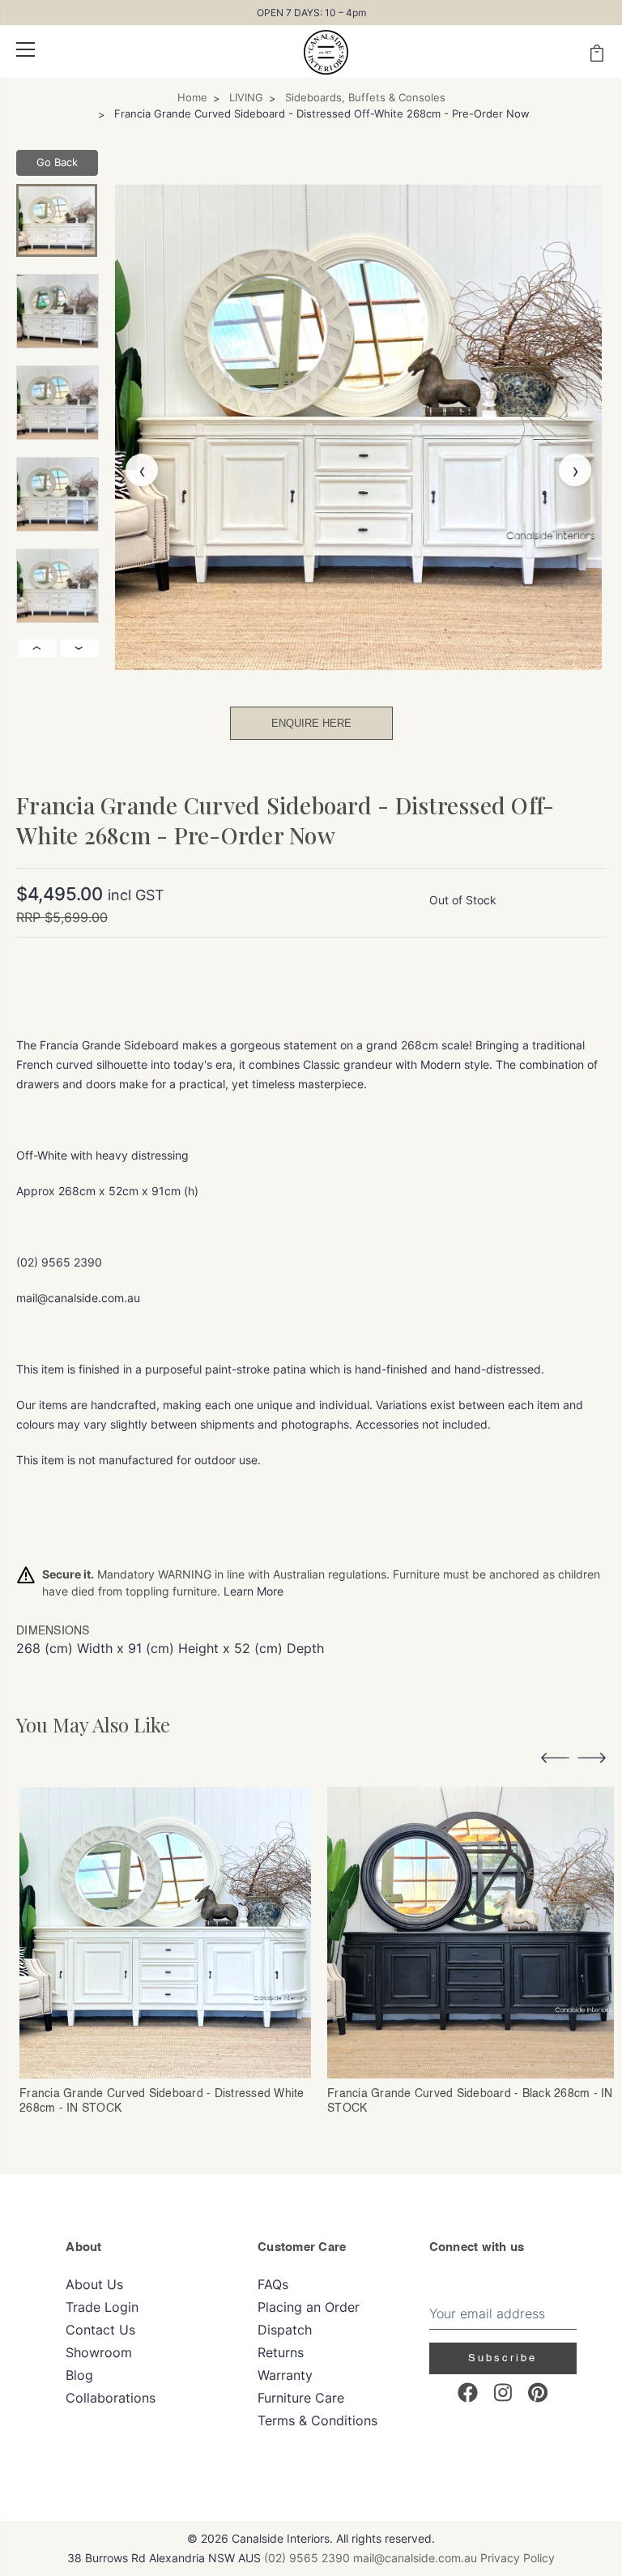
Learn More (253, 1591)
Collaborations (111, 2398)
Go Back (57, 162)
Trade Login (102, 2307)
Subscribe (503, 2358)
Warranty (285, 2375)
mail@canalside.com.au (415, 2558)
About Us (94, 2284)
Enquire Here (311, 723)
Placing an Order (309, 2307)
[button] (555, 1760)
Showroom (99, 2352)
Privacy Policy (518, 2558)
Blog (79, 2375)
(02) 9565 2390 (307, 2558)
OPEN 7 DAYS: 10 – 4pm (311, 13)
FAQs (273, 2284)
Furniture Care (301, 2398)
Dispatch (285, 2330)
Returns (281, 2352)
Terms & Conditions (317, 2420)
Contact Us (100, 2330)
